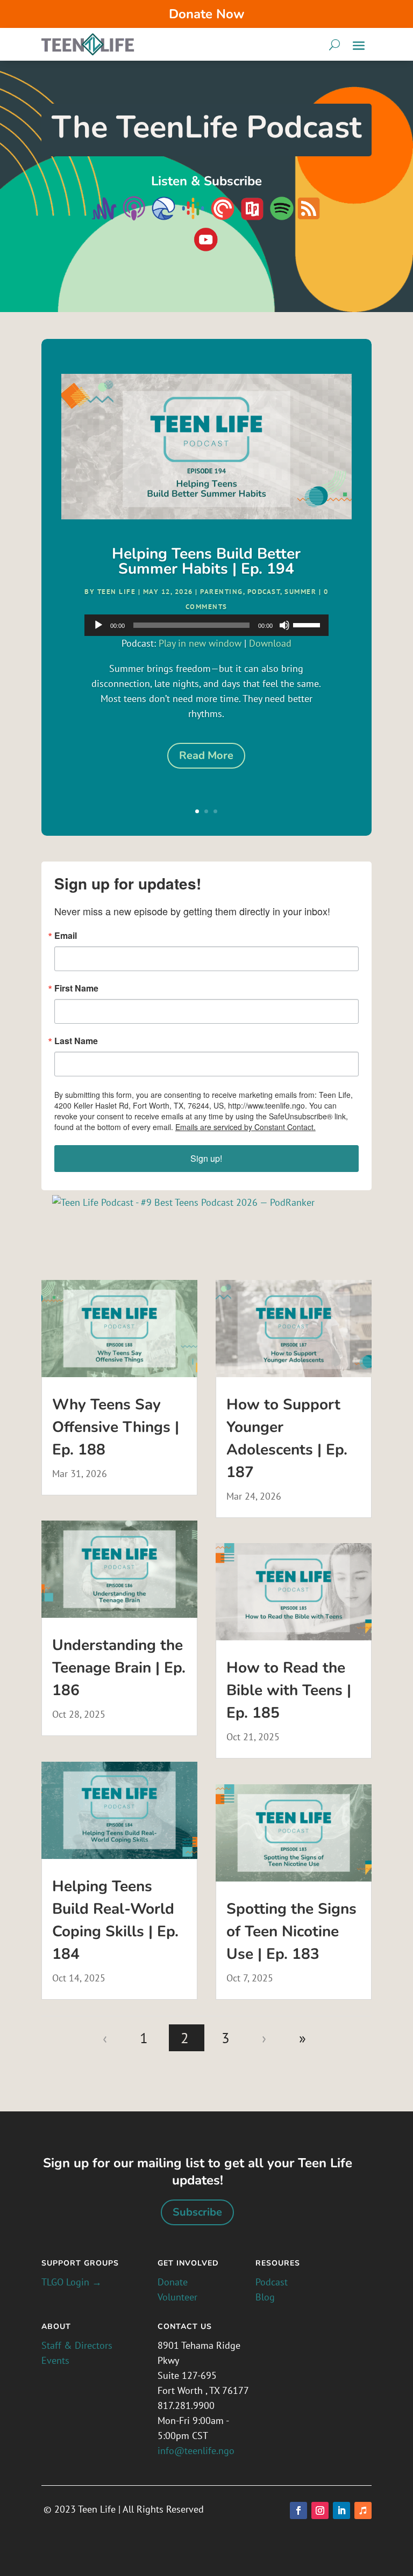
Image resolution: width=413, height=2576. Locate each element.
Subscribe (197, 2212)
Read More (206, 755)
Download (270, 643)
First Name (76, 988)
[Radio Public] (251, 218)
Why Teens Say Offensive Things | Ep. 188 (116, 1427)
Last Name (76, 1041)
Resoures (278, 2263)
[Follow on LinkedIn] (341, 2510)
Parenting (222, 592)
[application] (206, 625)
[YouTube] (206, 240)
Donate (173, 2282)
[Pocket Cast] (223, 218)
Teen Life (117, 592)
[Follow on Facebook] (298, 2510)
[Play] (98, 625)
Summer (300, 592)
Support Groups (80, 2263)
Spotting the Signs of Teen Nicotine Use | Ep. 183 (291, 1931)
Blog (265, 2297)
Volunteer (177, 2297)
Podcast (264, 592)
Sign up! (206, 1158)
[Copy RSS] (309, 218)
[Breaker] (162, 218)
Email (66, 936)
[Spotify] (282, 218)
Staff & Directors (77, 2345)
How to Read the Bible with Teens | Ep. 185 (289, 1690)
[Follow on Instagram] (320, 2510)
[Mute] (284, 625)
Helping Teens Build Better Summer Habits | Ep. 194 (206, 561)
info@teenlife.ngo (196, 2451)
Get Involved (188, 2263)
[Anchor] (104, 218)
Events (55, 2360)
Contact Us (185, 2327)
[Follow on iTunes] (363, 2510)
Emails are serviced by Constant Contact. (245, 1127)
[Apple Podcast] (133, 218)
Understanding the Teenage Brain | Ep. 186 (119, 1668)
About (56, 2327)
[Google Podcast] (193, 218)
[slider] (308, 624)
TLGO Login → (72, 2282)
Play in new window (200, 643)
